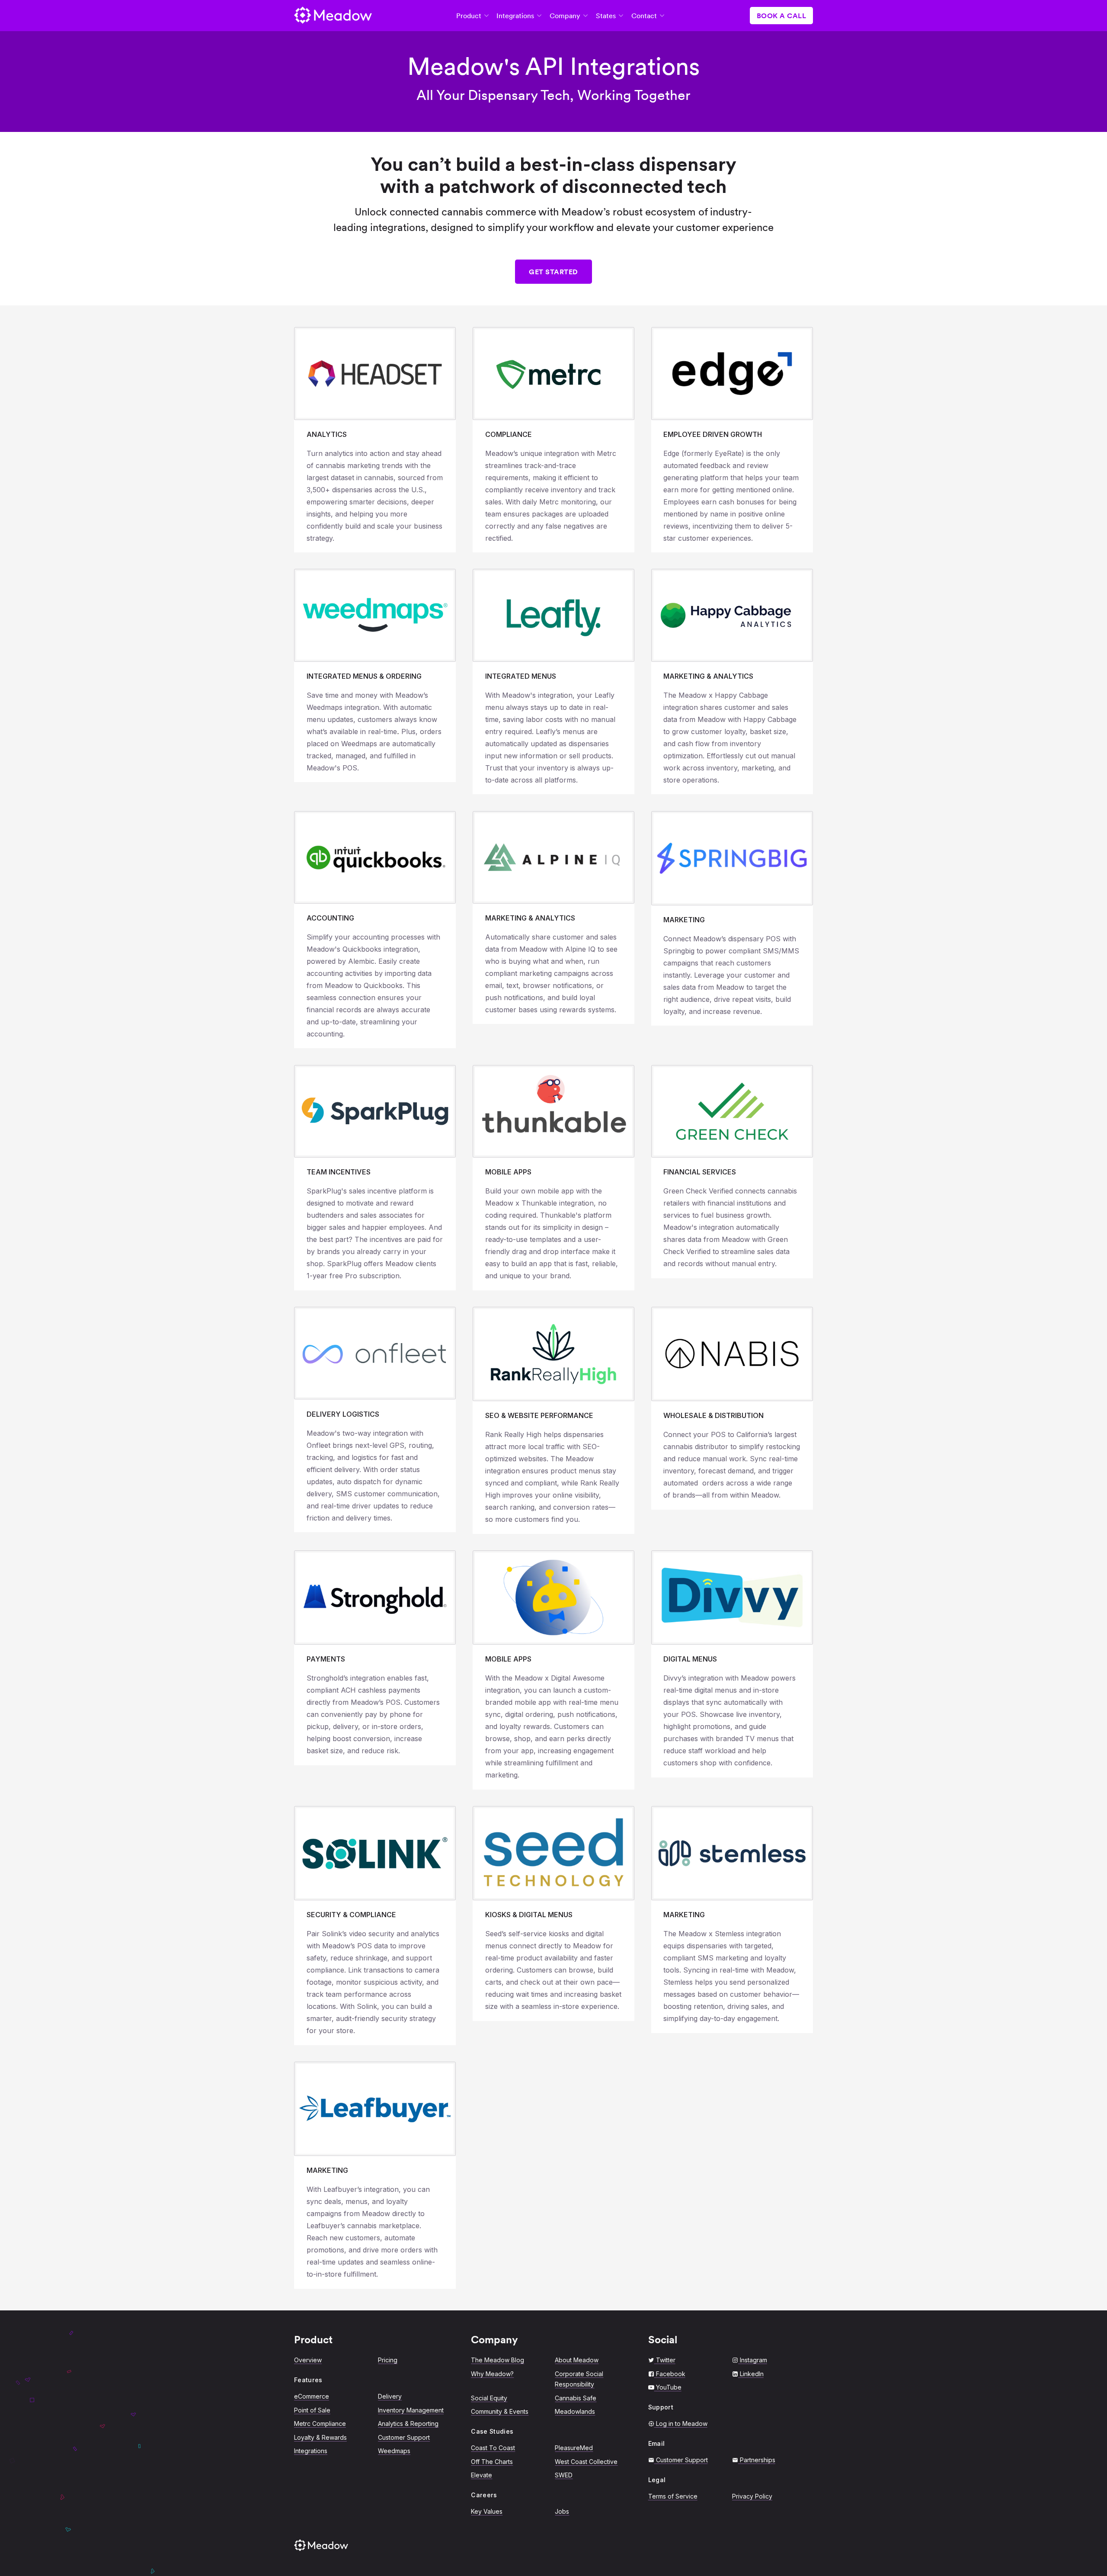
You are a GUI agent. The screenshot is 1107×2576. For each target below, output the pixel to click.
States (606, 16)
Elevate (482, 2475)
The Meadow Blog (498, 2360)
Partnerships (758, 2460)
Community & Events (500, 2411)
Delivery (390, 2396)
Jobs (562, 2511)
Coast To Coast (493, 2448)
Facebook (671, 2374)
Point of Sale (312, 2410)
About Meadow (577, 2360)
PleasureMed (574, 2448)
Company (565, 16)
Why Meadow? (492, 2374)
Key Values (487, 2511)
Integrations (515, 16)
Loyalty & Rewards (320, 2437)
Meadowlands (575, 2411)
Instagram (753, 2360)
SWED (564, 2475)
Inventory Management (411, 2410)
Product (469, 16)
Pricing (388, 2360)
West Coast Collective (586, 2462)
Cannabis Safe (576, 2398)
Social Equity (489, 2398)
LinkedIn (752, 2374)
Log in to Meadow (682, 2424)
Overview (308, 2360)
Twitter (666, 2360)
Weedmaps (394, 2451)
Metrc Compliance (320, 2424)
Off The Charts (492, 2462)
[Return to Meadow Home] (333, 16)
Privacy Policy (752, 2496)
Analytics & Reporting (408, 2424)
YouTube (669, 2387)
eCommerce (312, 2396)
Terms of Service (673, 2496)
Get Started (553, 272)
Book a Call (782, 16)
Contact (644, 16)
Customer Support (404, 2437)
